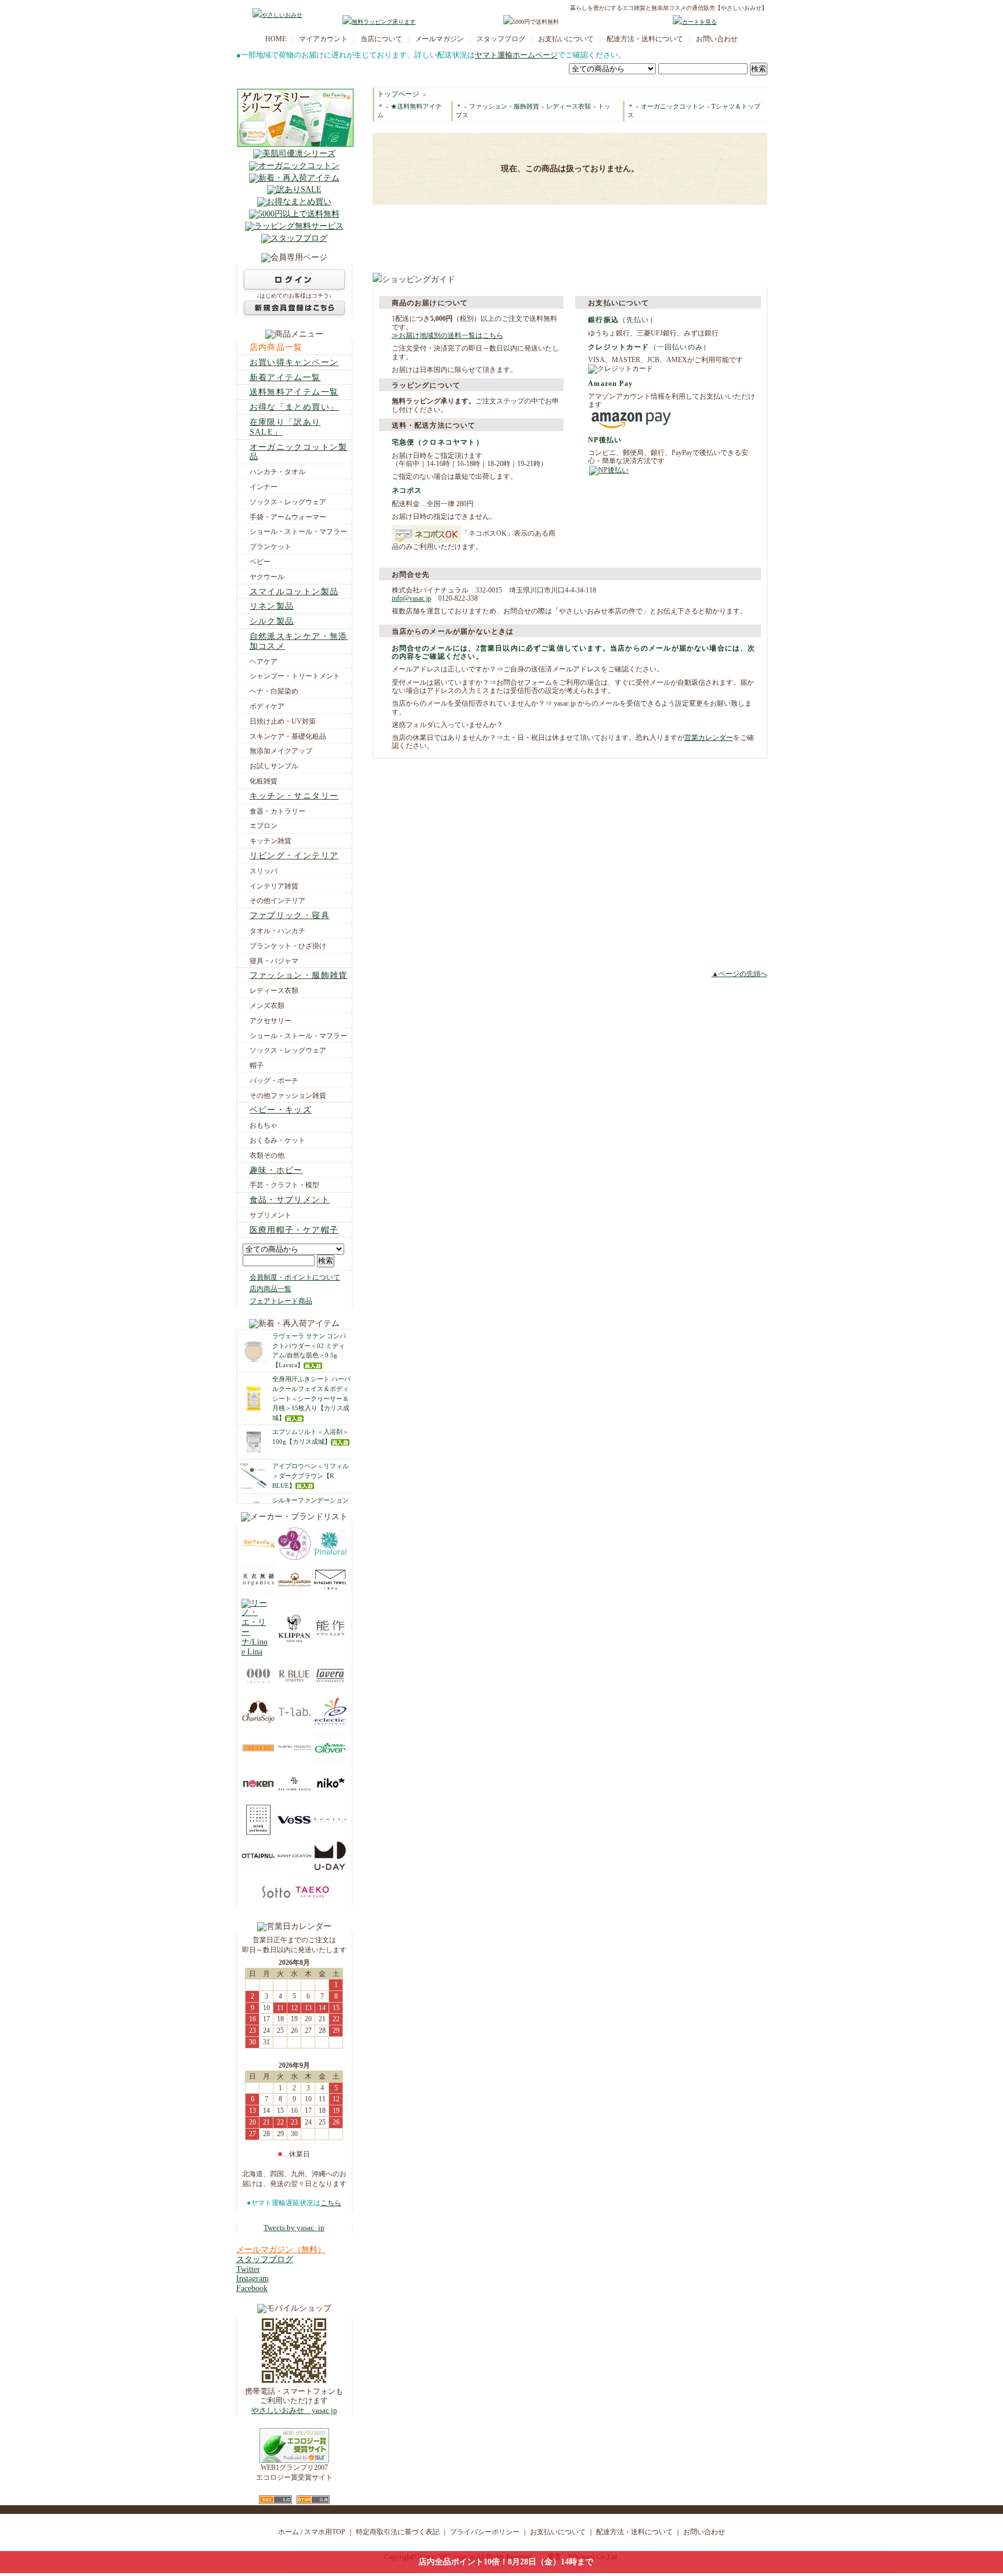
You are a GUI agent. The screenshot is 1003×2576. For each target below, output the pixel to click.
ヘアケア (264, 662)
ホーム (288, 2532)
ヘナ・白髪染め (274, 691)
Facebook (252, 2288)
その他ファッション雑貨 (288, 1096)
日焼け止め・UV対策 (283, 721)
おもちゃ (264, 1125)
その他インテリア (277, 901)
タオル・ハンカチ (277, 931)
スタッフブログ (501, 39)
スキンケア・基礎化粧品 (288, 736)
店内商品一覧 (276, 347)
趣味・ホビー (276, 1170)
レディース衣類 (274, 991)
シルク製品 (272, 621)
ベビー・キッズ (281, 1110)
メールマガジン (439, 39)
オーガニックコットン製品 (299, 452)
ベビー (260, 562)
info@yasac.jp (412, 598)
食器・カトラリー (277, 811)
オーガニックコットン (673, 106)
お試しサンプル (274, 766)
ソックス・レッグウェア (288, 502)
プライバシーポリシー (485, 2532)
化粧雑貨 (264, 781)
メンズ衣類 (267, 1006)
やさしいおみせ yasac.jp (294, 2411)
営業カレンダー (709, 738)
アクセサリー (270, 1021)
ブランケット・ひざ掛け (288, 946)
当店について (381, 39)
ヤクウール (267, 577)
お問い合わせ (717, 39)
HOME (276, 39)
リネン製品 (272, 606)
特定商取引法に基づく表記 (398, 2532)
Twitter (248, 2269)
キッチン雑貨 (270, 841)
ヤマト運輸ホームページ (516, 55)
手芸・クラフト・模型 (284, 1185)
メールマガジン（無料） (281, 2250)
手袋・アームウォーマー (288, 517)
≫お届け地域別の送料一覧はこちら (448, 335)
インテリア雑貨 (274, 886)
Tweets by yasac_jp (294, 2228)
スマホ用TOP (325, 2532)
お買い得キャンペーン (294, 362)
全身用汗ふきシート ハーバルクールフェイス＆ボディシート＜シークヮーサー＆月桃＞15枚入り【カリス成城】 (311, 1398)
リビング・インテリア (294, 856)
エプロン (264, 826)
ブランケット (270, 547)
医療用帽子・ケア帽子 (294, 1230)
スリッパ (264, 871)
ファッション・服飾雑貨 (299, 975)
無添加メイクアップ (281, 751)
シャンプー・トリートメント (295, 676)
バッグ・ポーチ (274, 1081)
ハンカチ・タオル (277, 472)
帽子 (257, 1065)
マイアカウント (323, 39)
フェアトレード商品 (281, 1301)
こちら (331, 2203)
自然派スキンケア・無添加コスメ (299, 641)
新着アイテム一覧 (285, 377)
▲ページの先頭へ (739, 974)
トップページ (398, 94)
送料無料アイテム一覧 (294, 392)
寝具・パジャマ (274, 961)
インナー (264, 487)
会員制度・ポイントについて (295, 1277)
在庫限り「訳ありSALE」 (285, 427)
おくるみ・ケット (277, 1140)
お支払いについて (566, 39)
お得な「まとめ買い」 (294, 407)
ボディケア (267, 706)
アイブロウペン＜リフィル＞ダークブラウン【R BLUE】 (311, 1476)
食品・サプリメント (290, 1200)
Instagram (252, 2279)
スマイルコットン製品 (294, 592)
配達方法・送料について (645, 39)
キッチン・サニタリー (294, 796)
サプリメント (270, 1215)
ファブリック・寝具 (290, 915)
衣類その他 (267, 1155)
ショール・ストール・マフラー (298, 532)
